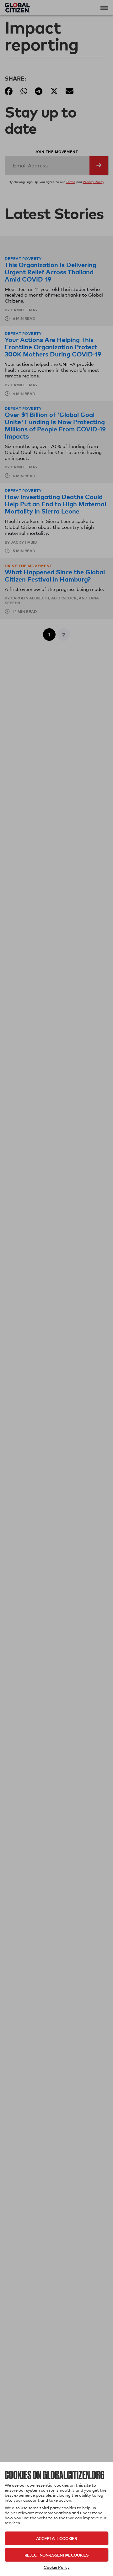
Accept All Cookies (56, 2538)
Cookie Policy (57, 2567)
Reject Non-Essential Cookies (56, 2555)
